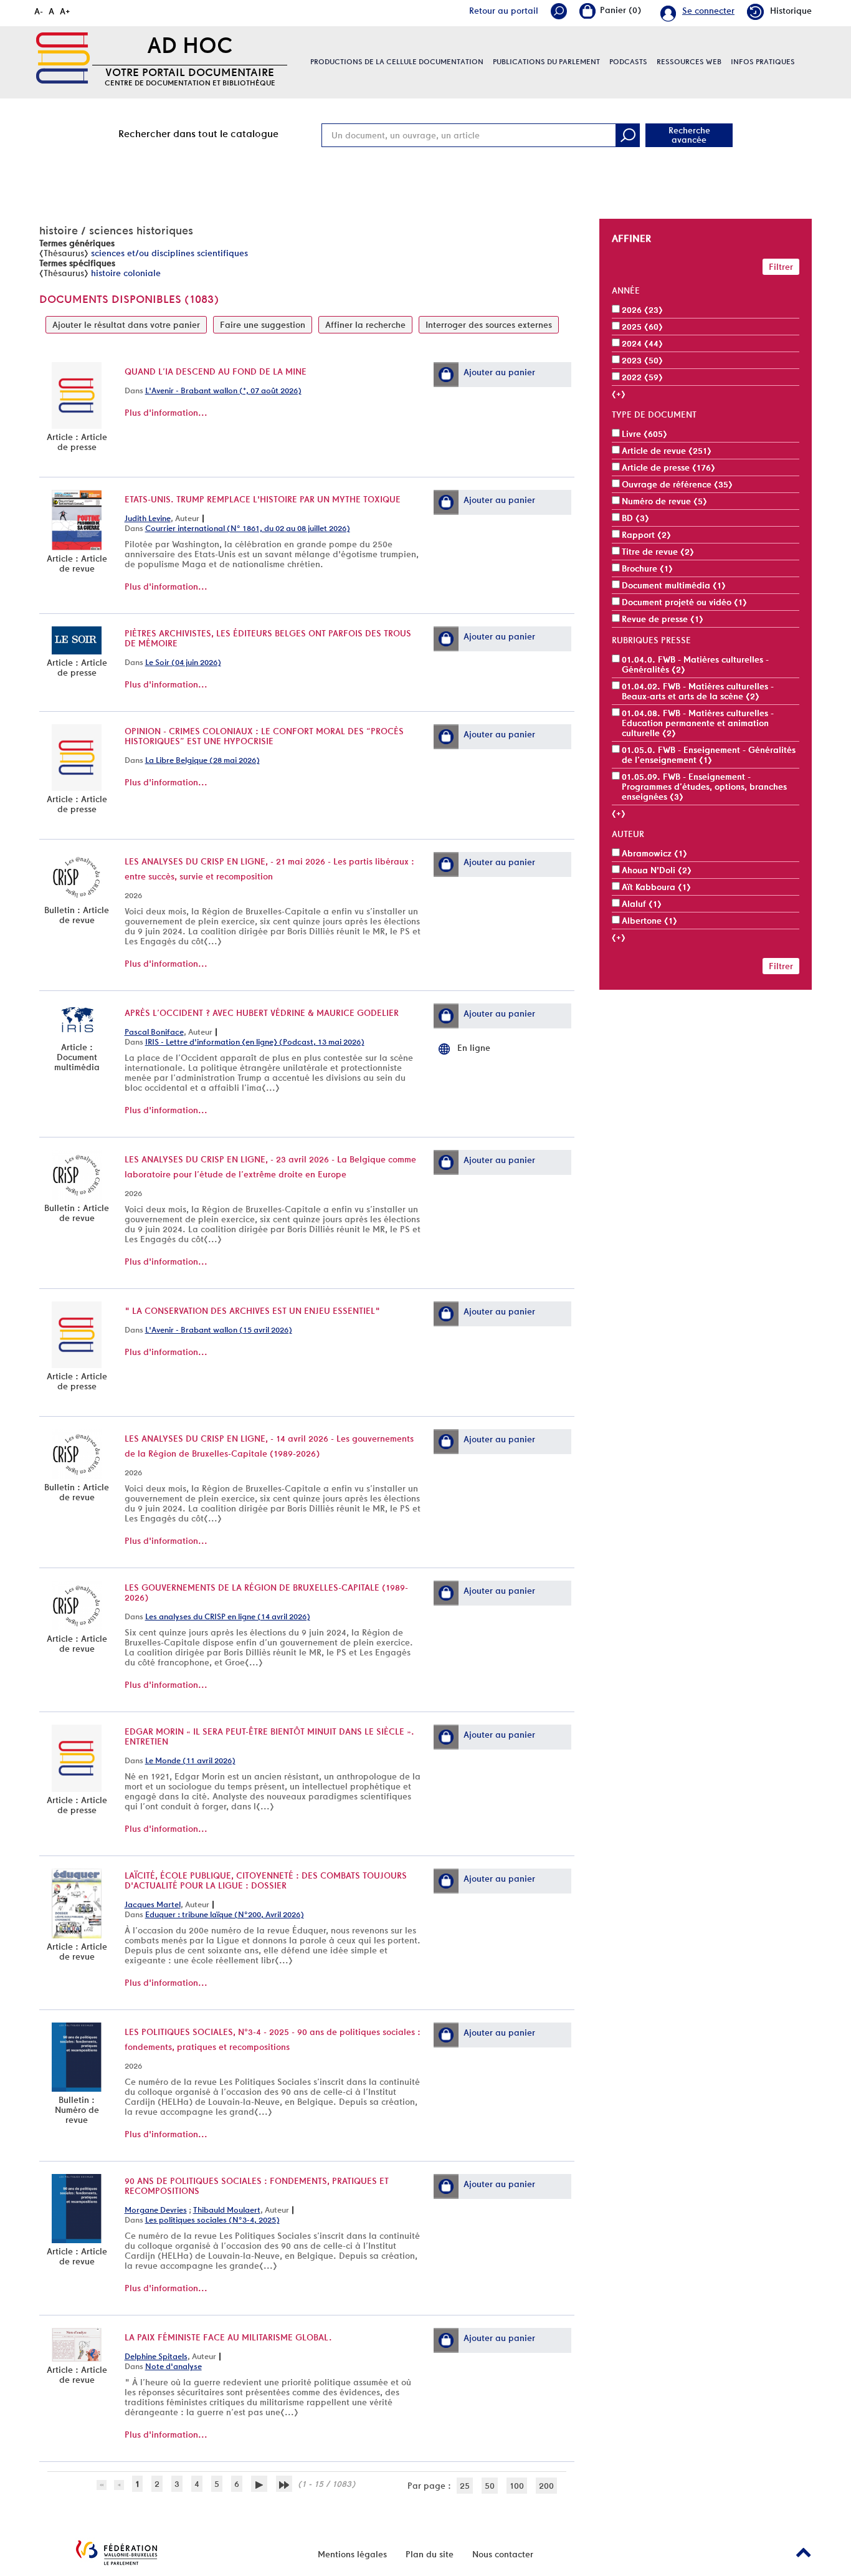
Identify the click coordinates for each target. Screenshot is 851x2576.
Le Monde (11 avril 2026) (190, 1760)
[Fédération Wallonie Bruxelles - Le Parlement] (116, 2553)
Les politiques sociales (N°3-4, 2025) (212, 2220)
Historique (791, 11)
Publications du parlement (546, 62)
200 (546, 2486)
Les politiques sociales (179, 2032)
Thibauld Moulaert (227, 2210)
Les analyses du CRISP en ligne (195, 861)
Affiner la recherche (365, 325)
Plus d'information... (166, 413)
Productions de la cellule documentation (397, 62)
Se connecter (708, 11)
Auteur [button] (628, 834)
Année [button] (626, 290)
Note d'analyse (174, 2366)
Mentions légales (352, 2554)
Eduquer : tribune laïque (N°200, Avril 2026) (225, 1914)
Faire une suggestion (263, 325)
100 (517, 2486)
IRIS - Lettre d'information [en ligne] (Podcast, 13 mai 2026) (255, 1042)
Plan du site (430, 2554)
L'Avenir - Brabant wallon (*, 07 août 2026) (223, 390)
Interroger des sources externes (489, 325)
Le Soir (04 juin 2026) (183, 662)
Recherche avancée (689, 135)
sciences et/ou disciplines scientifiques (169, 253)
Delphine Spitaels (156, 2356)
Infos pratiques (763, 62)
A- (39, 11)
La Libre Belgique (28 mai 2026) (202, 760)
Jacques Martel (153, 1904)
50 (490, 2486)
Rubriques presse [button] (651, 640)
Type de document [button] (654, 414)
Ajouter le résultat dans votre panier (126, 325)
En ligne (474, 1048)
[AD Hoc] (63, 58)
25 (465, 2486)
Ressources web (689, 62)
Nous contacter (503, 2554)
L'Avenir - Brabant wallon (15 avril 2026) (219, 1330)
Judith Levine (148, 518)
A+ (65, 11)
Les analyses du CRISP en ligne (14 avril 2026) (228, 1616)
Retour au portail (504, 11)
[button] (446, 375)
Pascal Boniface (154, 1032)
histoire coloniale (126, 273)
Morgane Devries (156, 2210)
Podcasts (628, 62)
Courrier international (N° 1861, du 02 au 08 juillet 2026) (248, 528)
